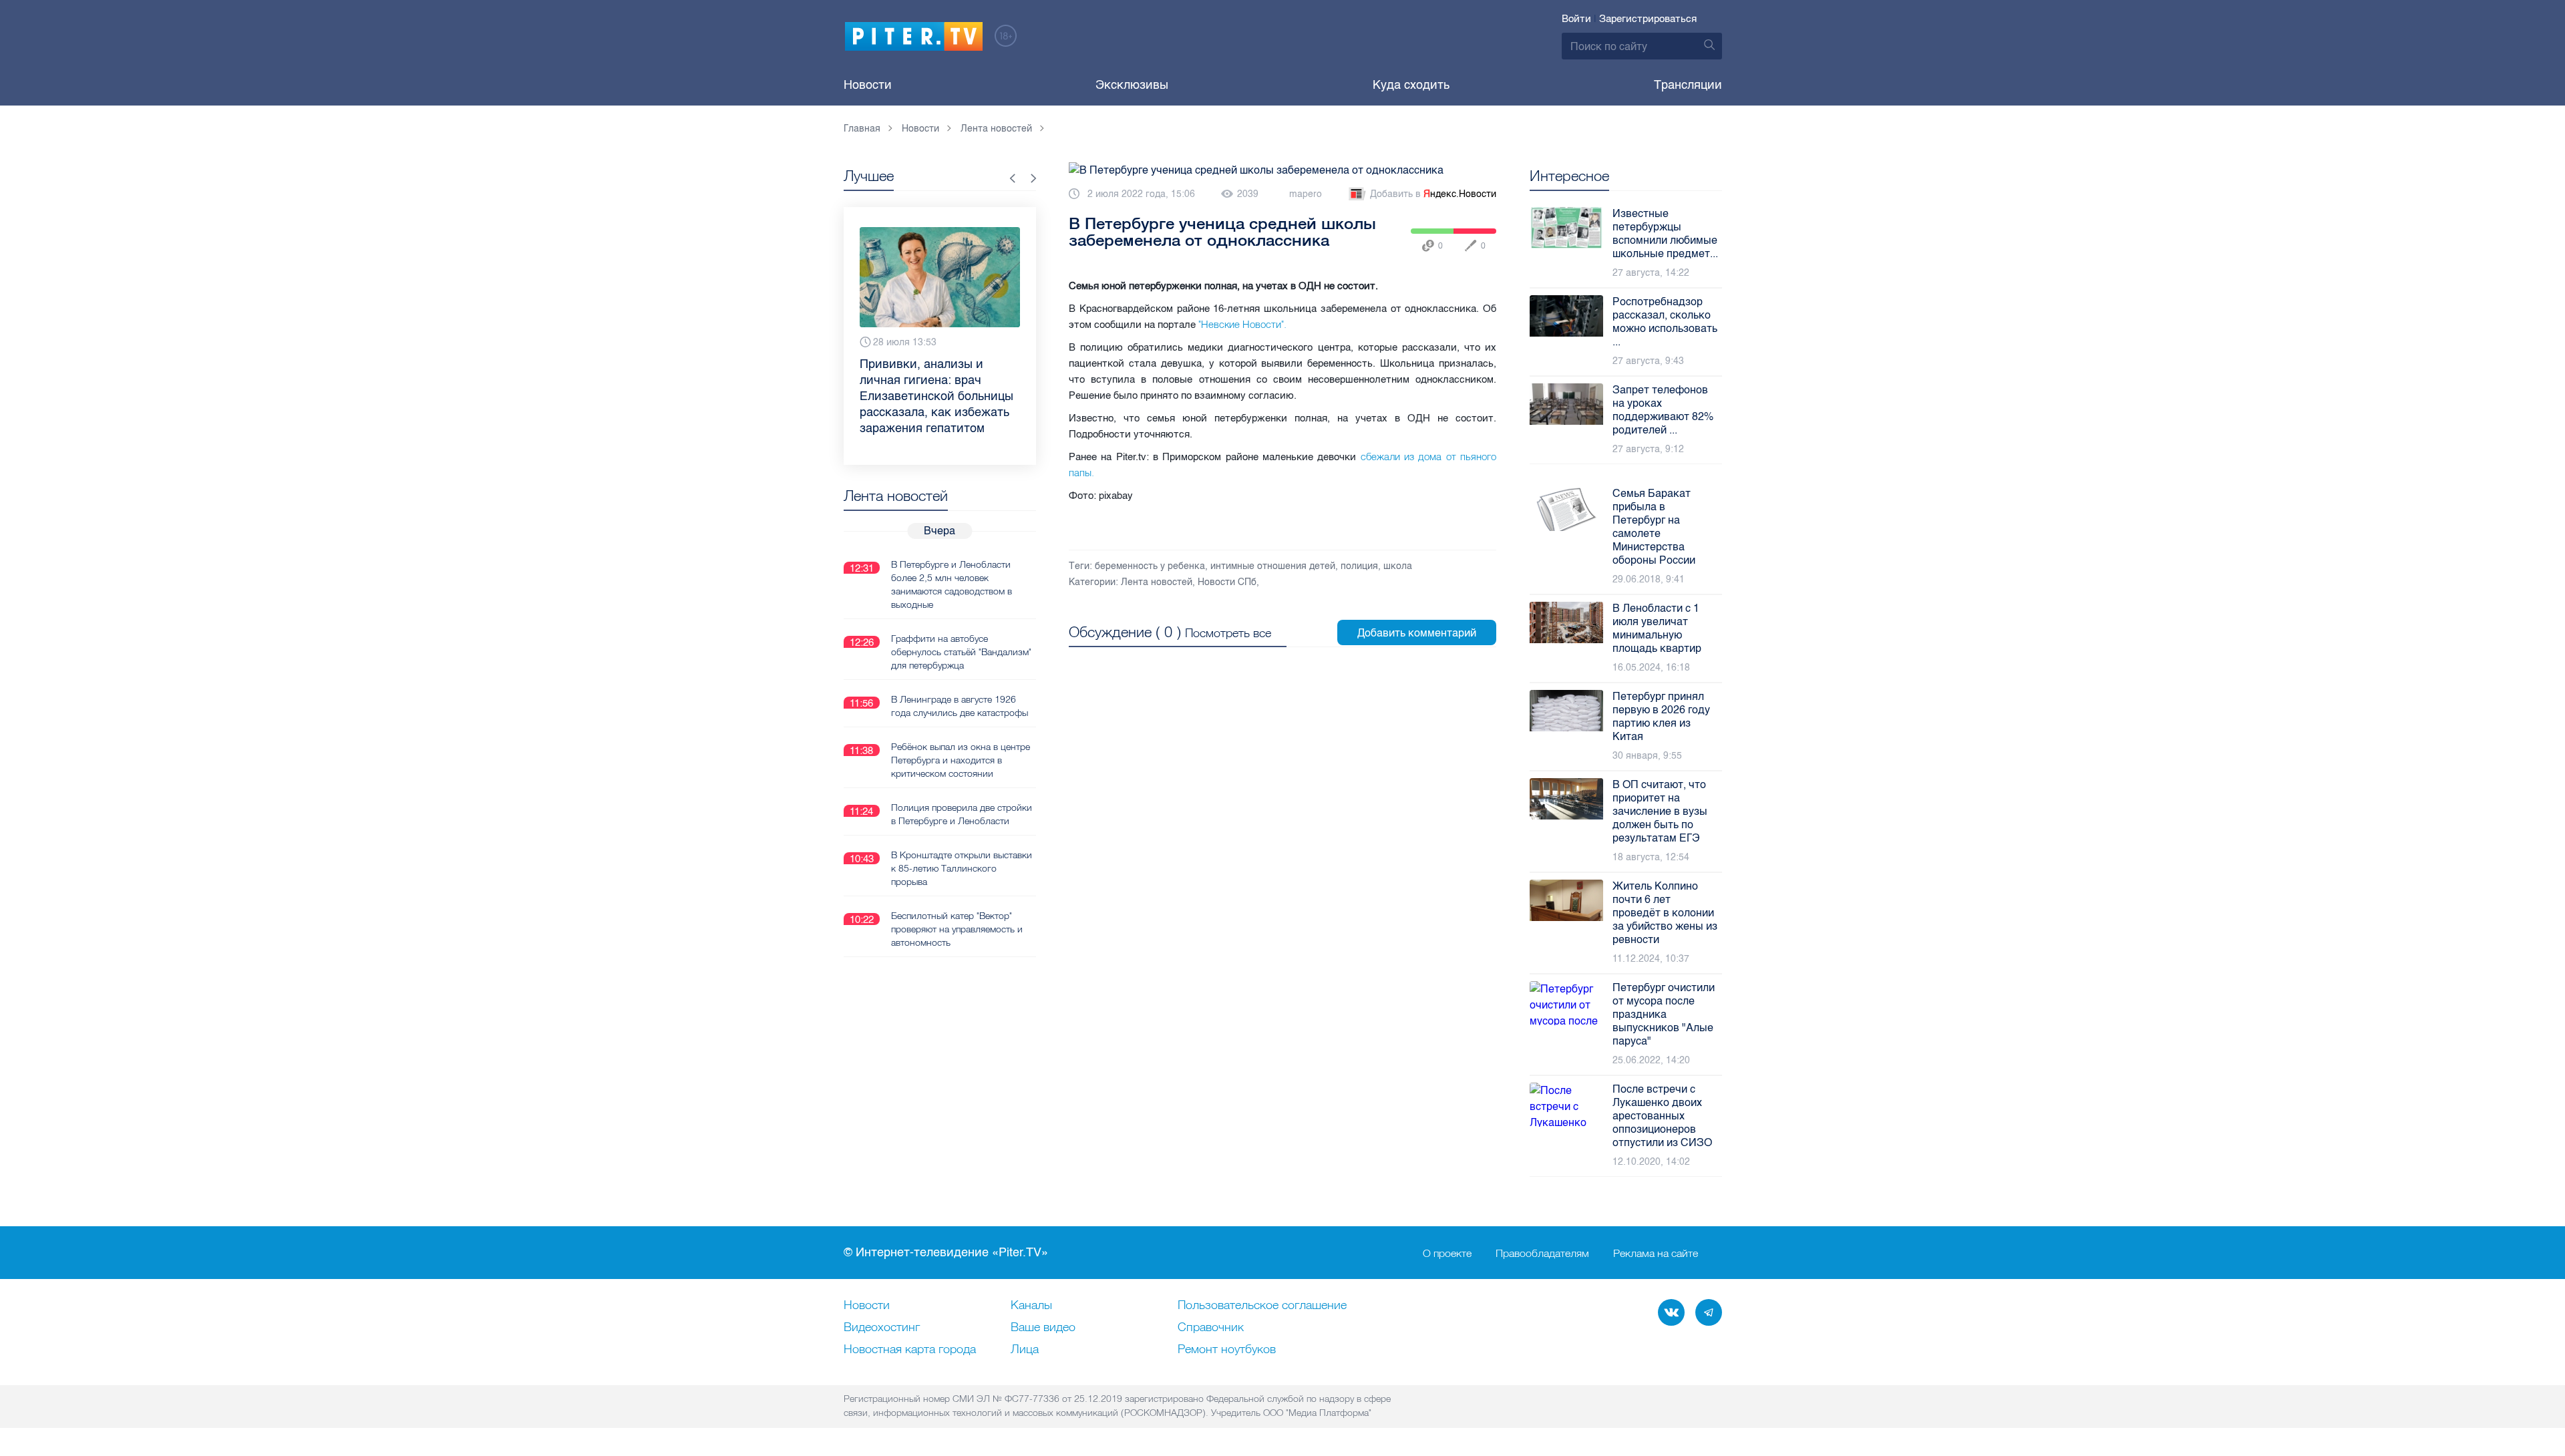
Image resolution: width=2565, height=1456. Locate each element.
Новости (868, 85)
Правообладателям (1542, 1253)
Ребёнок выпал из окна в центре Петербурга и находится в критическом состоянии (961, 728)
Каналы (1031, 1306)
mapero (1306, 194)
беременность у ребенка (1150, 566)
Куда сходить (1411, 85)
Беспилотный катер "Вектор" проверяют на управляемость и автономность (957, 897)
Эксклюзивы (1132, 85)
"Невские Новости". (1244, 324)
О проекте (1447, 1253)
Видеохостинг (882, 1328)
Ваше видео (1043, 1328)
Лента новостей (1157, 582)
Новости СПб (1227, 582)
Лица (1025, 1350)
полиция (1359, 566)
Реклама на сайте (1656, 1253)
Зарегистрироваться (1648, 19)
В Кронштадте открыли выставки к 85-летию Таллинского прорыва (962, 836)
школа (1398, 566)
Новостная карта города (910, 1350)
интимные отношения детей (1273, 566)
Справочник (1211, 1328)
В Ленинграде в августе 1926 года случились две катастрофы (960, 674)
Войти (1576, 19)
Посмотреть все (1228, 633)
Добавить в (1433, 194)
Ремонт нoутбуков (1227, 1350)
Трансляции (1688, 85)
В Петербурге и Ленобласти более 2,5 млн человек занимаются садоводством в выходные (952, 552)
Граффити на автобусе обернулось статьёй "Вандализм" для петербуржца (961, 620)
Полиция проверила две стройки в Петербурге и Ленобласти (962, 782)
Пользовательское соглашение (1262, 1306)
